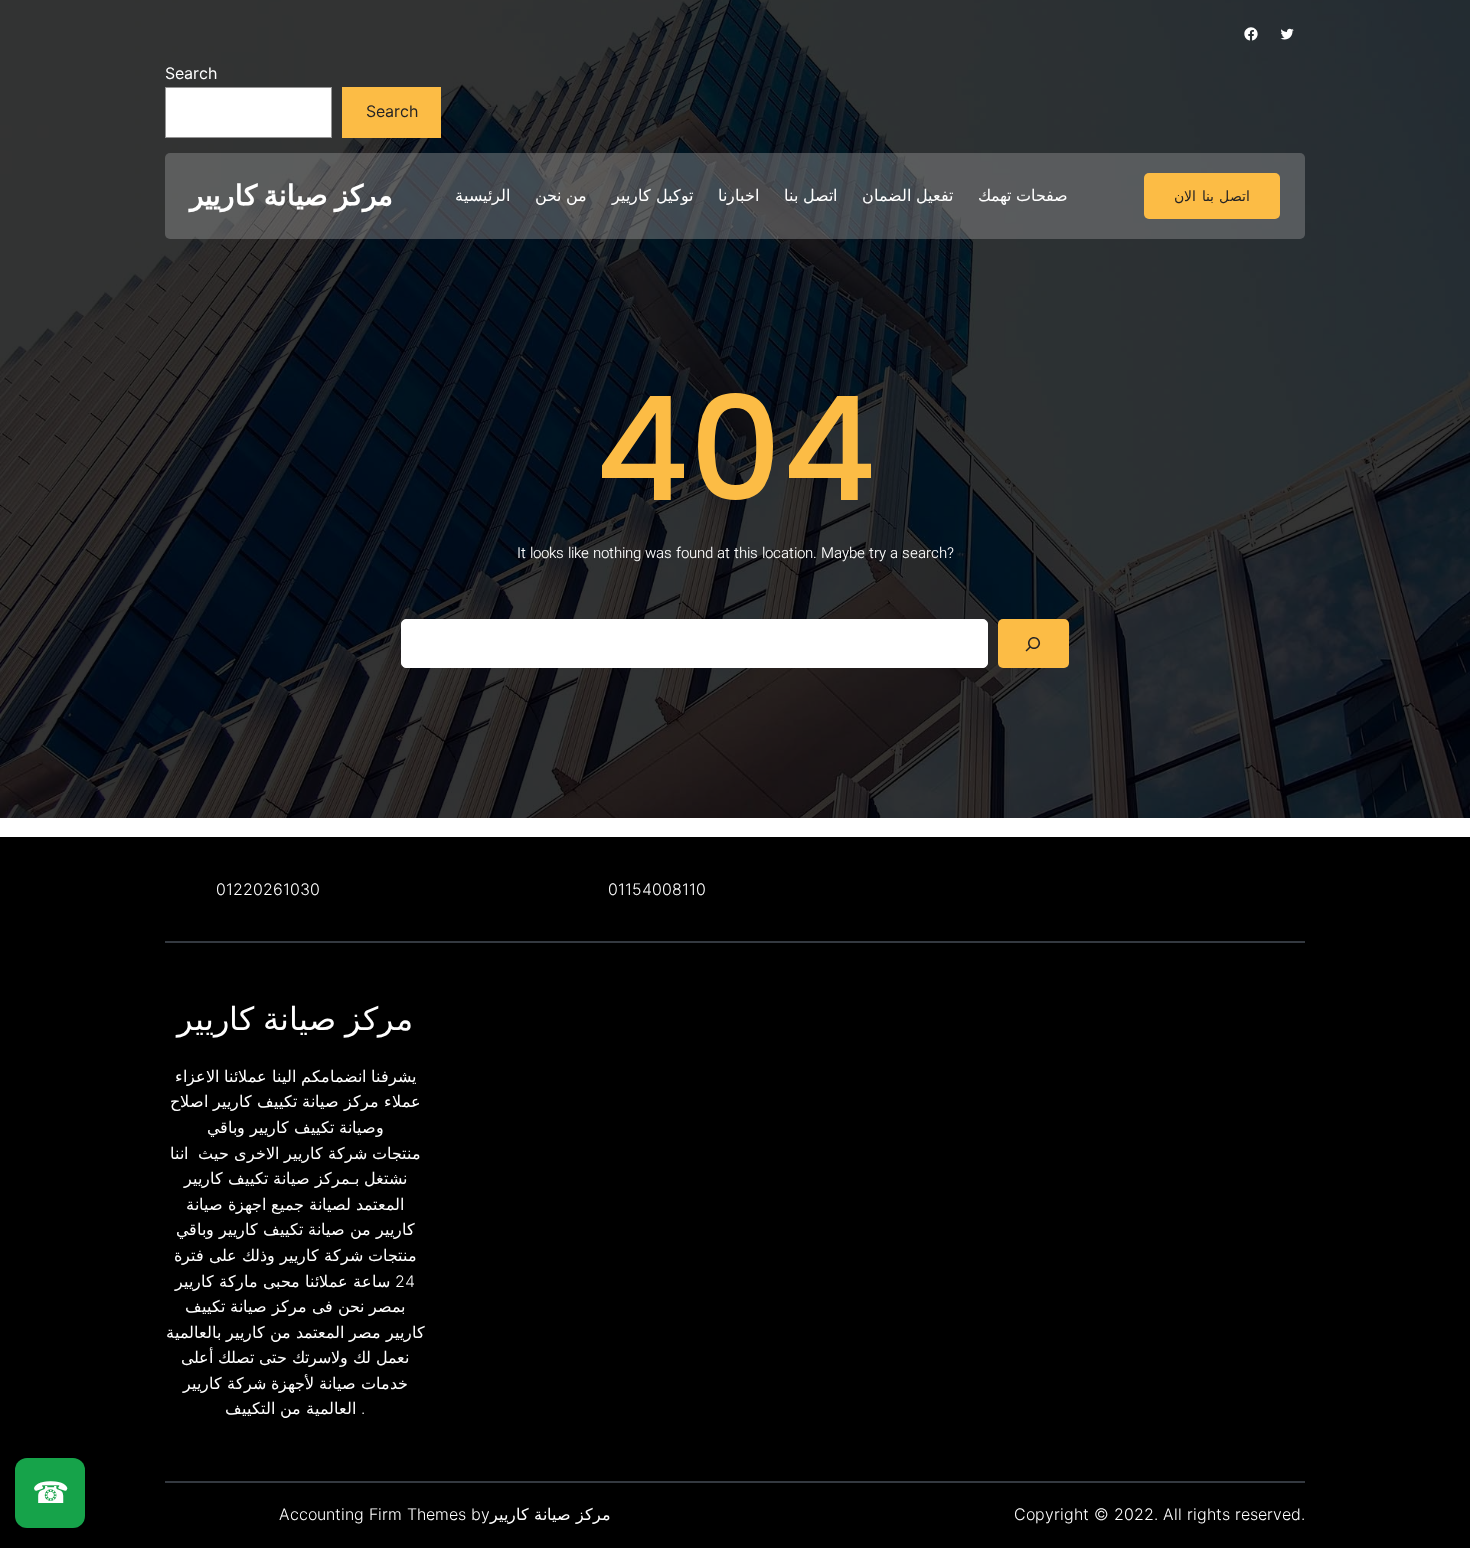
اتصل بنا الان (1212, 196)
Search (191, 73)
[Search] (1033, 643)
